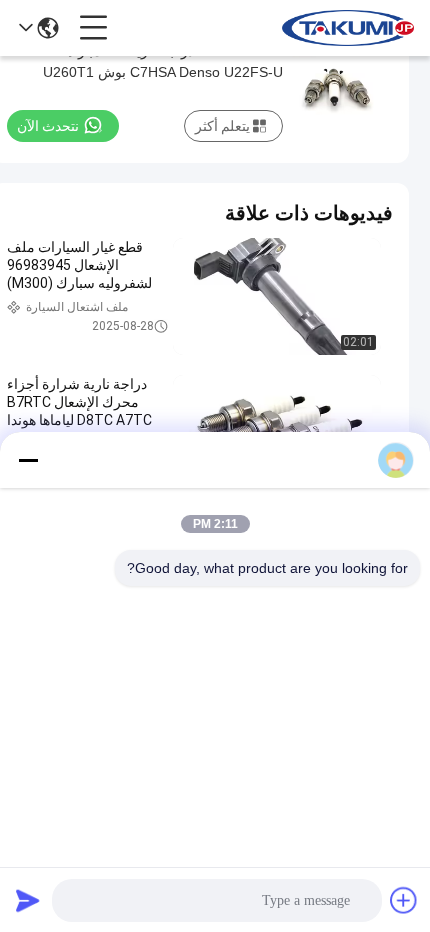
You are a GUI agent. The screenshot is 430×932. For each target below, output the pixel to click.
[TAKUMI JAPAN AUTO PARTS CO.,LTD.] (348, 28)
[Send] (28, 900)
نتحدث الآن (48, 126)
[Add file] (404, 900)
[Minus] (28, 460)
